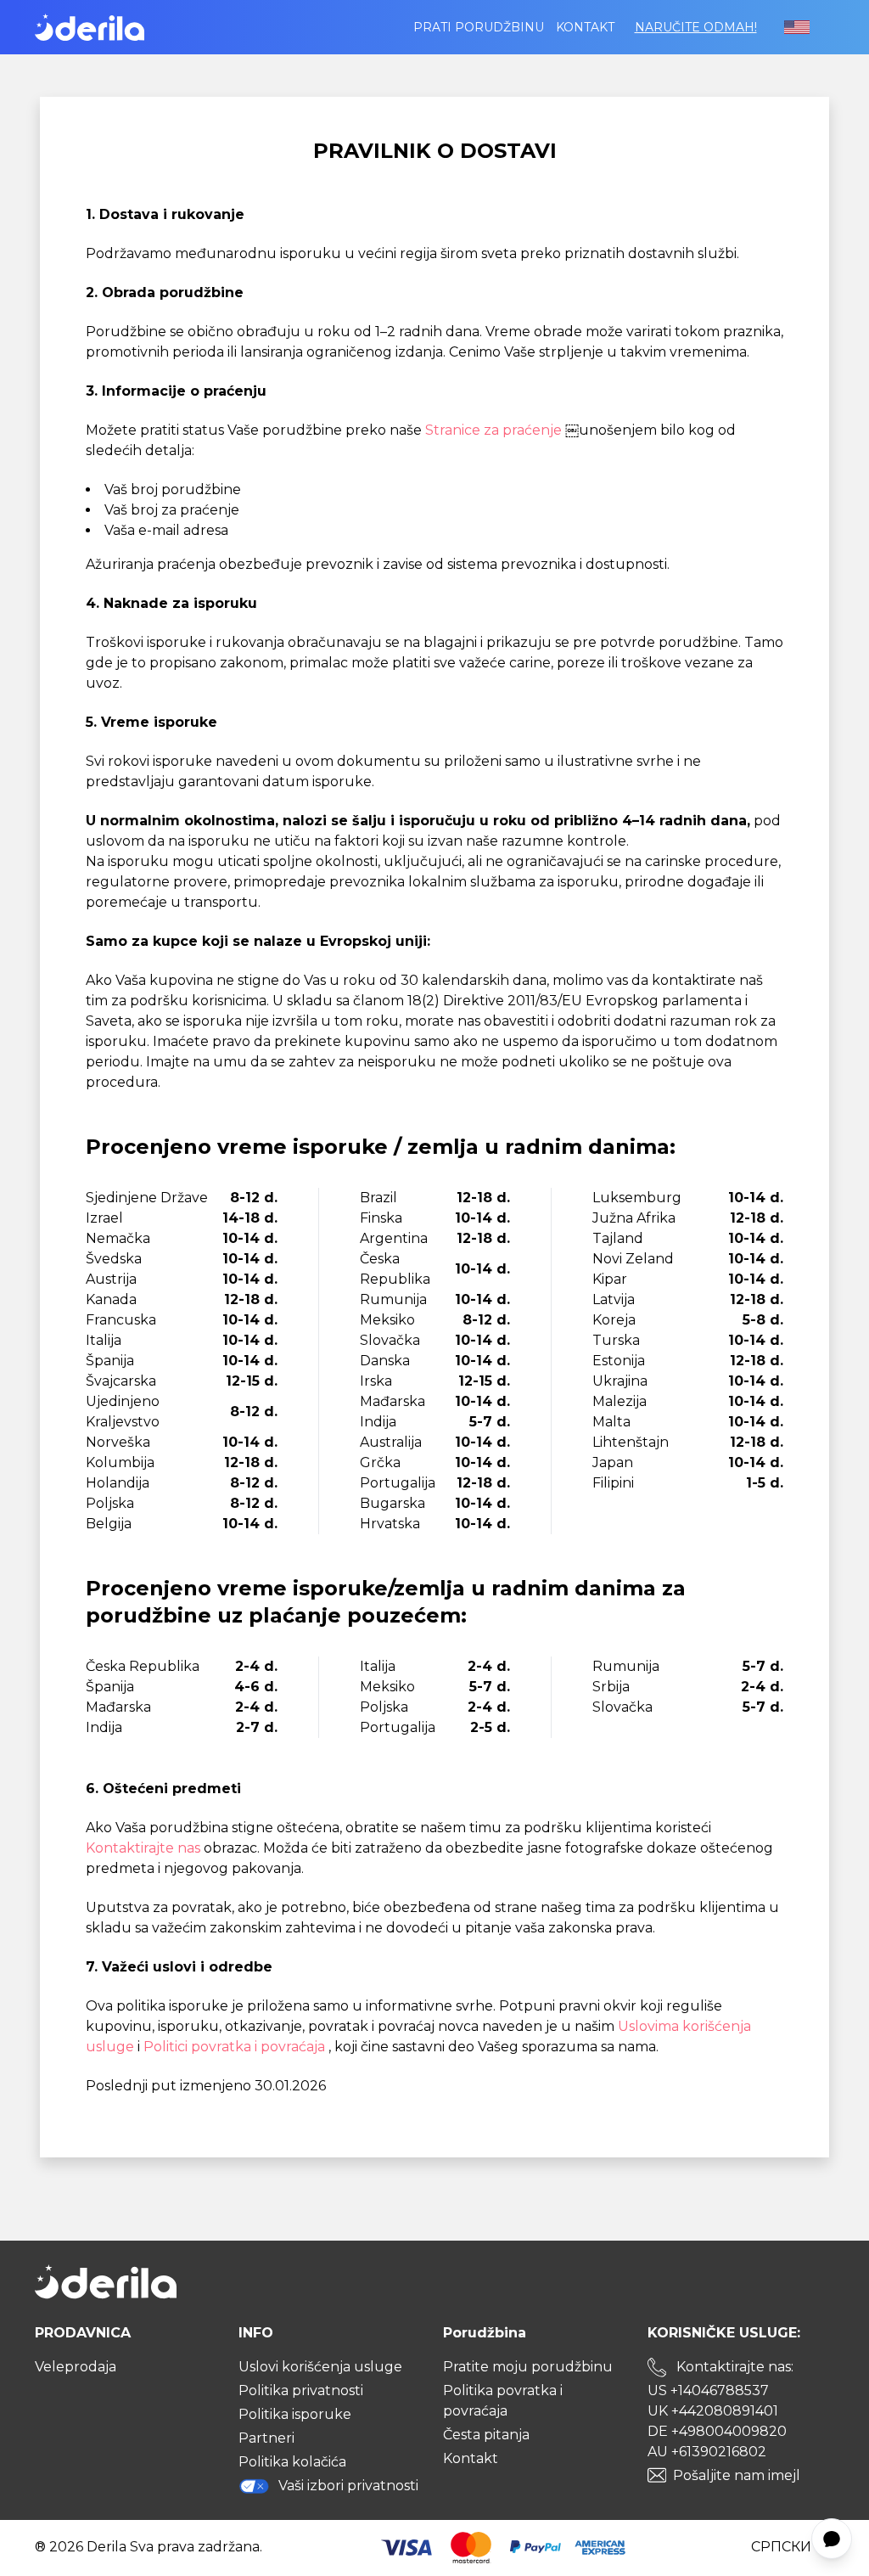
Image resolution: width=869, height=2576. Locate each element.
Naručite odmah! (696, 27)
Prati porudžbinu (479, 27)
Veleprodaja (76, 2367)
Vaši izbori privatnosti (348, 2486)
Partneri (266, 2438)
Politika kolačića (292, 2462)
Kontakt (585, 27)
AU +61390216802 (707, 2452)
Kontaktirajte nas (145, 1848)
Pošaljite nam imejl (737, 2475)
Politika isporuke (295, 2414)
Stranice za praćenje (495, 430)
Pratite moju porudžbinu (528, 2367)
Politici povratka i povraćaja (236, 2047)
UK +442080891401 (713, 2411)
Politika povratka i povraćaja (503, 2401)
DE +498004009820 (717, 2431)
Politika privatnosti (301, 2390)
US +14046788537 (708, 2390)
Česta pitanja (486, 2435)
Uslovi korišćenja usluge (320, 2367)
